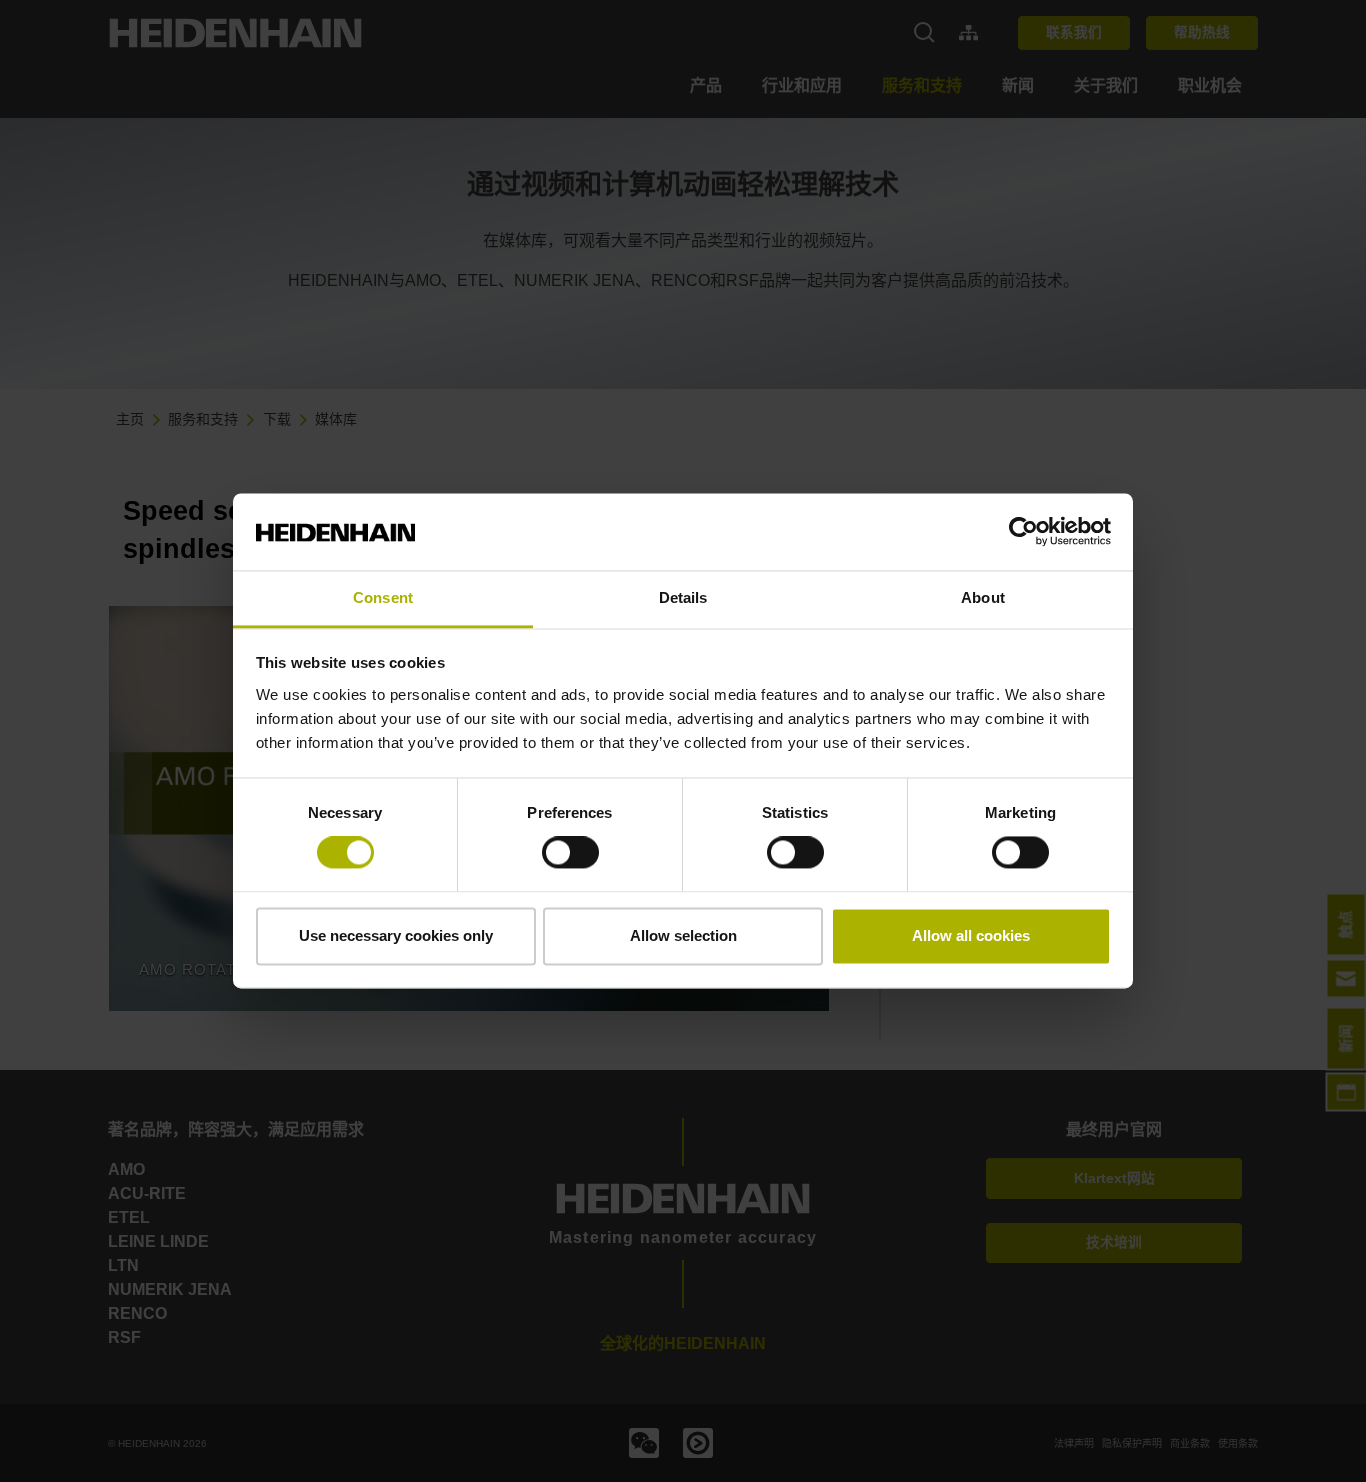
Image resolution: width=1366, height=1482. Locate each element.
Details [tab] (683, 597)
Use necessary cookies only (396, 935)
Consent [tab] (383, 597)
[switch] (570, 853)
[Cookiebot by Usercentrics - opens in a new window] (1023, 532)
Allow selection (683, 935)
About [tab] (983, 597)
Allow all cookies (971, 935)
